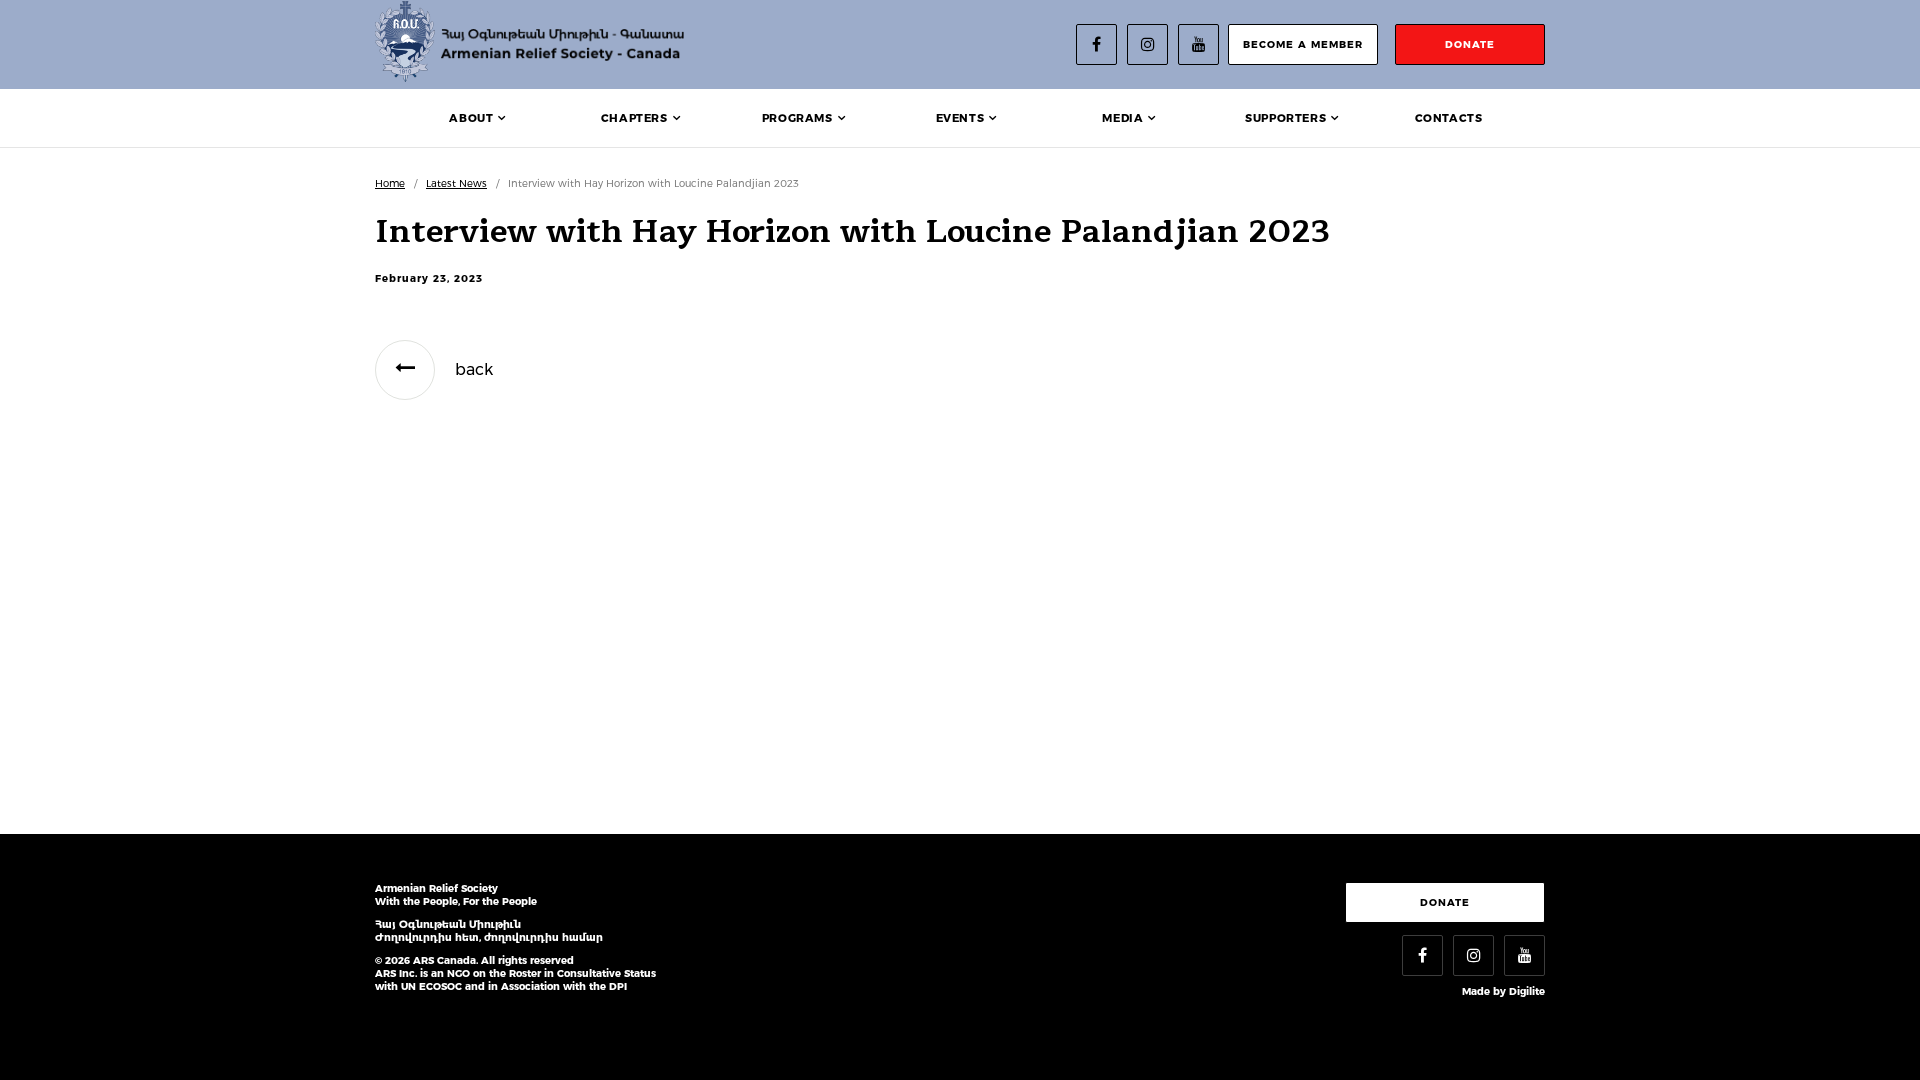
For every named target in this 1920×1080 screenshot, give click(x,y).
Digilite (1527, 991)
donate (1470, 44)
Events (960, 118)
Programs (797, 118)
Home (390, 183)
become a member (1303, 44)
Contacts (1449, 118)
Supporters (1285, 118)
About (471, 118)
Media (1122, 118)
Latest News (456, 183)
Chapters (634, 118)
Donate (1445, 902)
